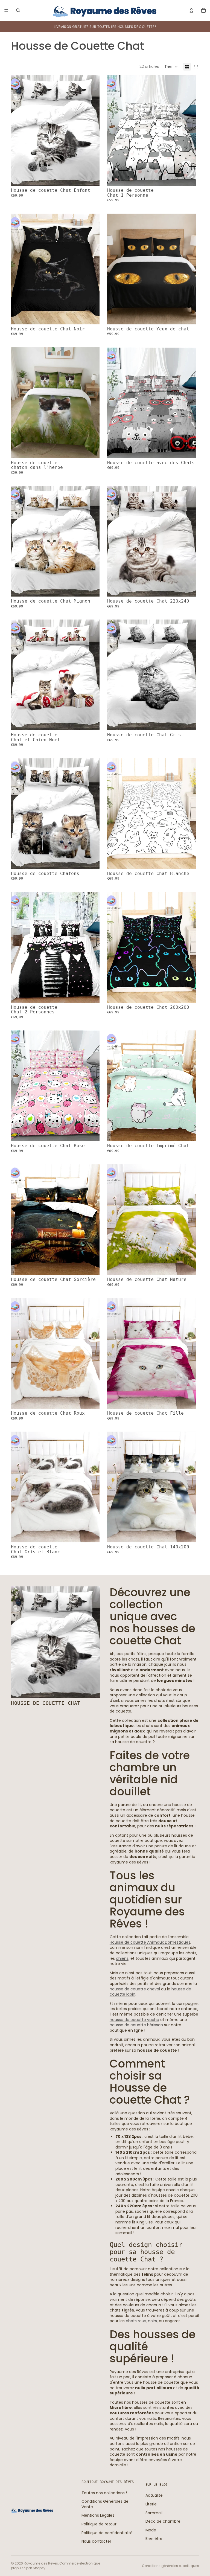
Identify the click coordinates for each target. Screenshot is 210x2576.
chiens (122, 1958)
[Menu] (6, 10)
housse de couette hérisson (136, 2025)
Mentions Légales (98, 2515)
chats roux (136, 2321)
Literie (151, 2504)
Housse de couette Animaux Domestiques (150, 1942)
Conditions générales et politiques (170, 2566)
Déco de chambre (163, 2521)
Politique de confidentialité (107, 2533)
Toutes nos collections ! (104, 2493)
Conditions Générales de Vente (105, 2504)
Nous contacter (96, 2541)
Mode (151, 2530)
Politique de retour (99, 2524)
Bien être (154, 2539)
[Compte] (191, 10)
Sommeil (154, 2513)
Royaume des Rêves (41, 2563)
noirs (152, 2321)
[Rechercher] (18, 10)
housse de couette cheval (135, 1989)
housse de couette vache (134, 2020)
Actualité (154, 2495)
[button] (171, 67)
